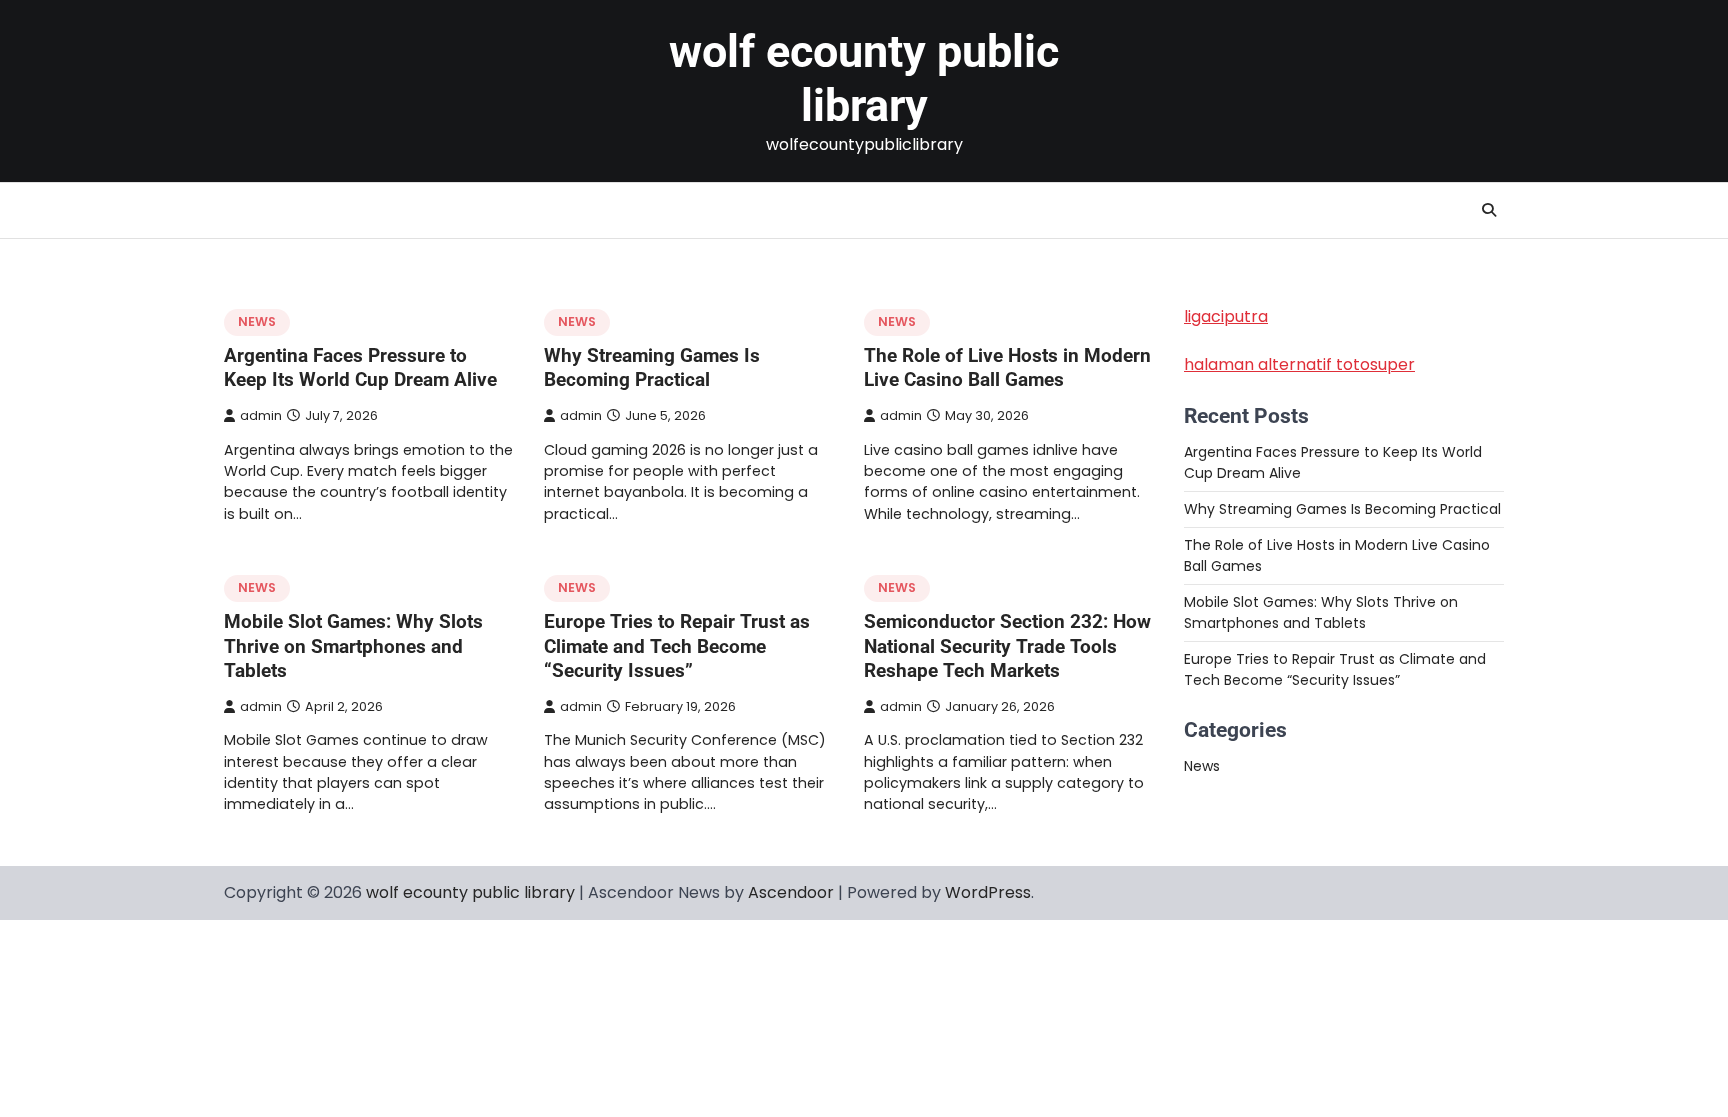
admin (261, 415)
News (257, 321)
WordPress (988, 892)
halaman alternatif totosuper (1299, 364)
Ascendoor (791, 892)
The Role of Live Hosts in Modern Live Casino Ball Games (1007, 368)
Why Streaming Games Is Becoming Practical (652, 368)
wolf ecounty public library (864, 78)
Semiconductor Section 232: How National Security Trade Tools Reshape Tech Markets (1007, 646)
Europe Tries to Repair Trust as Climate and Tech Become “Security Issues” (677, 646)
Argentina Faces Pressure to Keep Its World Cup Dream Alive (360, 368)
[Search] (1489, 210)
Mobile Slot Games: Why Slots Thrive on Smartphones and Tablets (353, 646)
